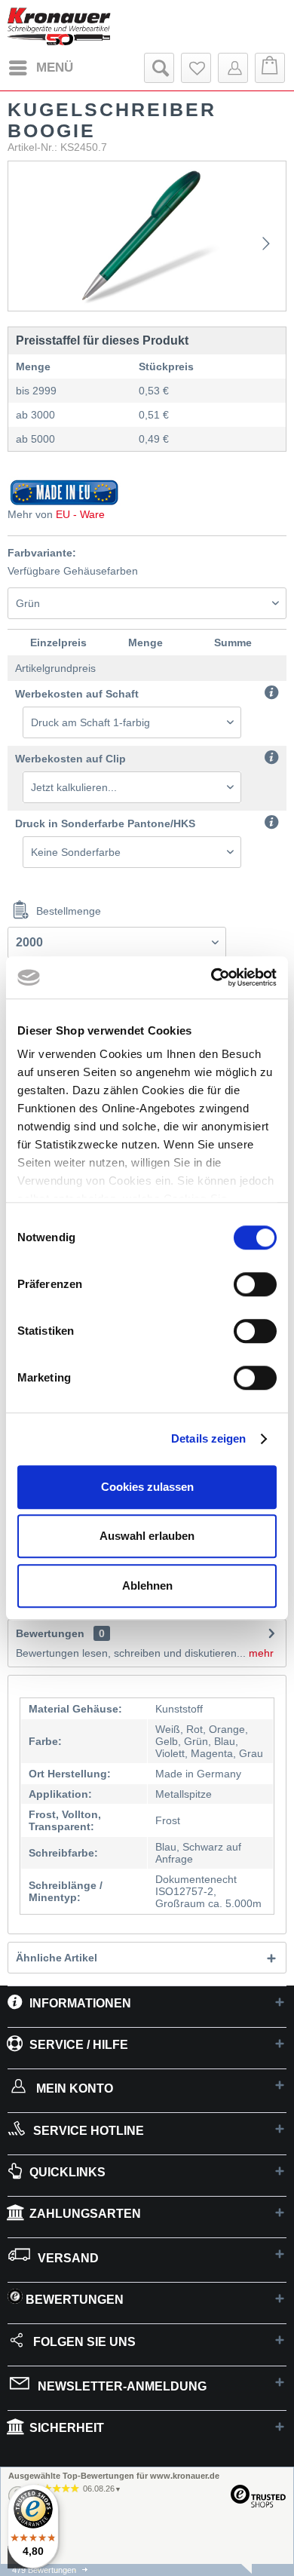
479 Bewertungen (44, 2570)
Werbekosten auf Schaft (77, 694)
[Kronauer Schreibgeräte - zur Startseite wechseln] (59, 26)
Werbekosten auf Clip (70, 759)
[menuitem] (40, 68)
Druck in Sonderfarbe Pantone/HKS (105, 823)
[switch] (255, 1284)
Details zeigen (208, 1438)
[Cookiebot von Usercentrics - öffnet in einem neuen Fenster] (211, 977)
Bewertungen (50, 1633)
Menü (55, 67)
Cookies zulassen (147, 1487)
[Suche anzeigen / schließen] (159, 68)
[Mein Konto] (233, 68)
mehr (260, 1653)
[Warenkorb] (270, 68)
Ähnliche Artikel (57, 1958)
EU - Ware (80, 514)
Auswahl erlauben (147, 1536)
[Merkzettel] (196, 68)
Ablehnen (147, 1585)
